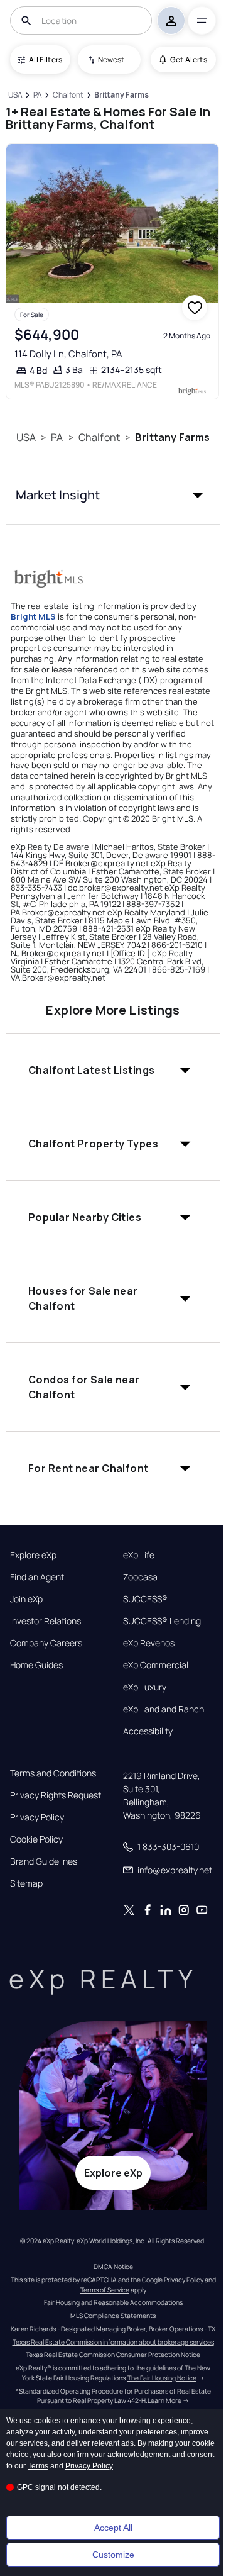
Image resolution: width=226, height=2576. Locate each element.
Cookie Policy (36, 1839)
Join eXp (26, 1599)
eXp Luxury (145, 1687)
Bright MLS (33, 616)
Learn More (164, 2400)
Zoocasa (140, 1577)
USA (26, 437)
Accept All (113, 2528)
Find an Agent (37, 1577)
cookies (47, 2421)
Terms (38, 2466)
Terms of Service (105, 2290)
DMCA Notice (113, 2267)
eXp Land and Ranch (164, 1709)
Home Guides (36, 1665)
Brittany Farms (172, 437)
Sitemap (26, 1883)
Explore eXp (33, 1555)
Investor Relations (46, 1621)
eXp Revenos (149, 1643)
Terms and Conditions (53, 1773)
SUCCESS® (145, 1599)
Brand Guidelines (44, 1861)
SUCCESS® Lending (162, 1621)
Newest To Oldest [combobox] (115, 59)
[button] (113, 495)
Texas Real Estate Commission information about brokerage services (113, 2342)
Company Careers (46, 1643)
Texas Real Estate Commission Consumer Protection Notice (113, 2355)
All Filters (46, 59)
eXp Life (139, 1555)
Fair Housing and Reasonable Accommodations (113, 2302)
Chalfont (99, 437)
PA (57, 437)
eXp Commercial (156, 1665)
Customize (113, 2555)
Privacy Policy (37, 1817)
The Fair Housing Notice (162, 2378)
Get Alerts (189, 59)
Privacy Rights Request (56, 1795)
